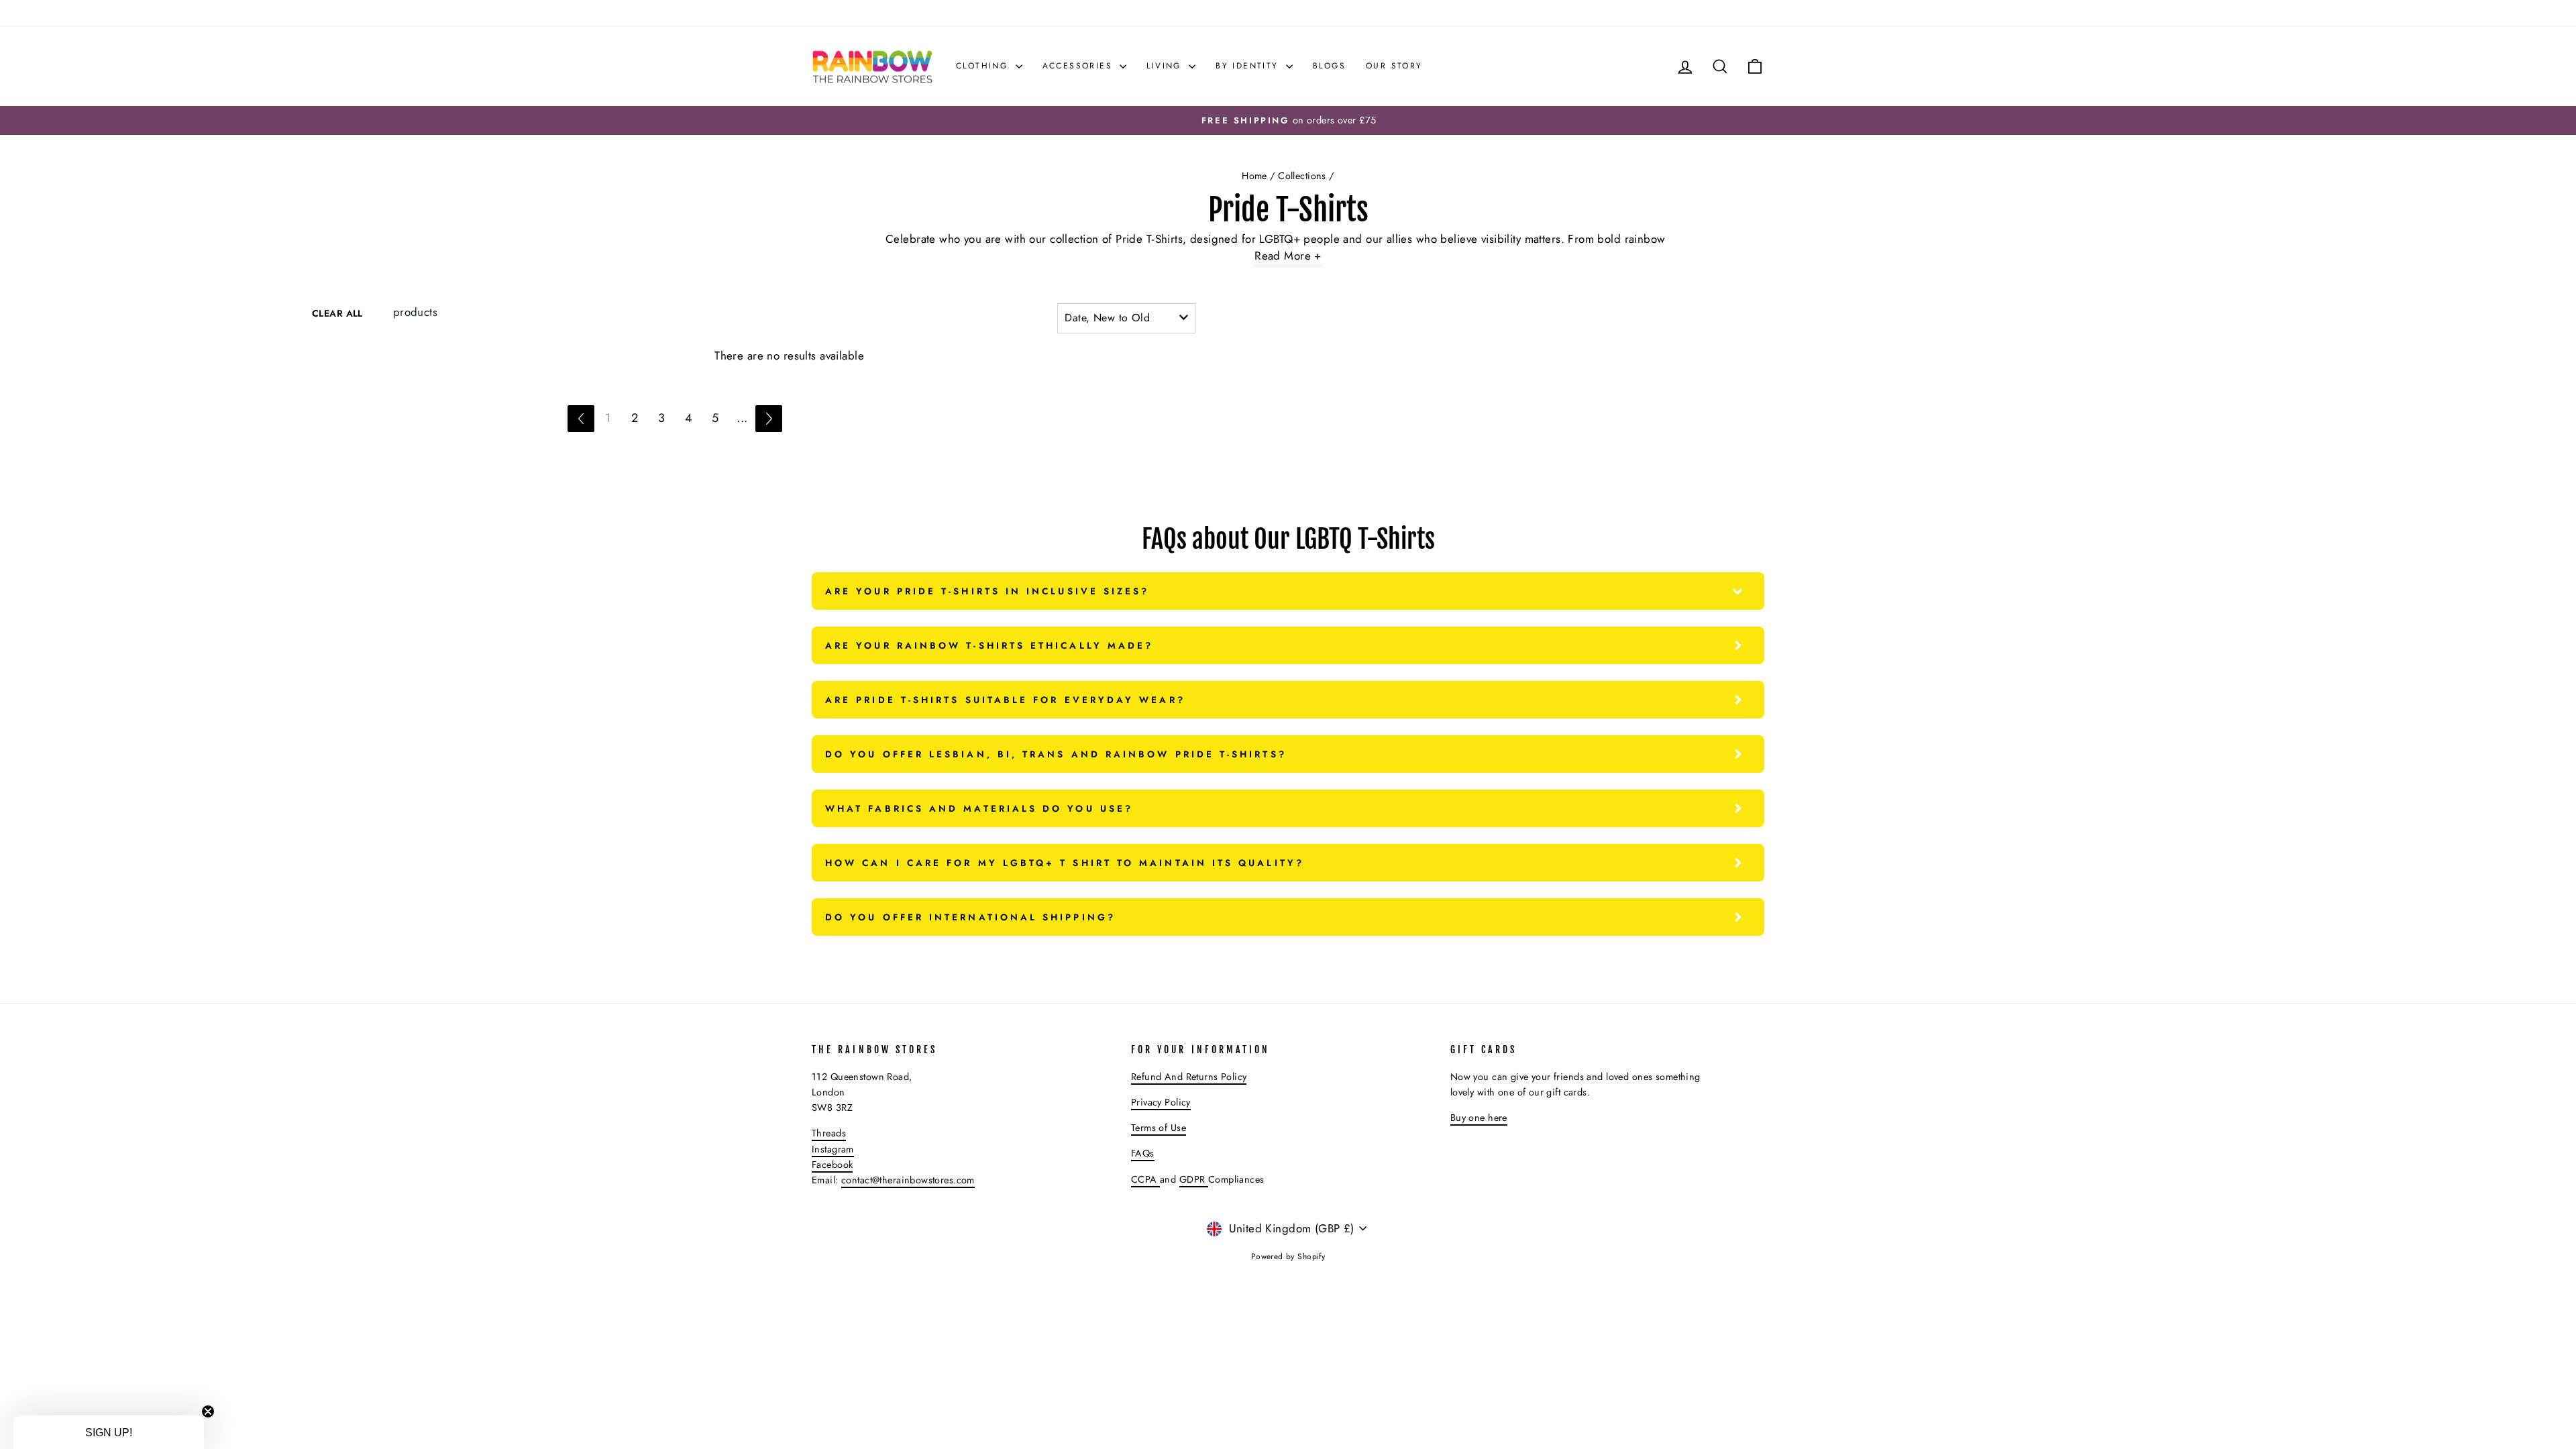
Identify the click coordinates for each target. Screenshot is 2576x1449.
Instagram (833, 1149)
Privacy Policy (1161, 1102)
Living (1166, 66)
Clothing (984, 66)
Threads (829, 1133)
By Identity (1249, 66)
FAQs (1143, 1153)
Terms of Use (1159, 1128)
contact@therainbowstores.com (908, 1180)
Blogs (1329, 66)
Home (1254, 176)
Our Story (1394, 66)
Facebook (832, 1165)
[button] (109, 1432)
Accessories (1080, 66)
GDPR (1194, 1179)
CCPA (1145, 1179)
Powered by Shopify (1288, 1256)
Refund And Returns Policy (1189, 1077)
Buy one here (1479, 1118)
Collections (1302, 176)
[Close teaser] (208, 1411)
